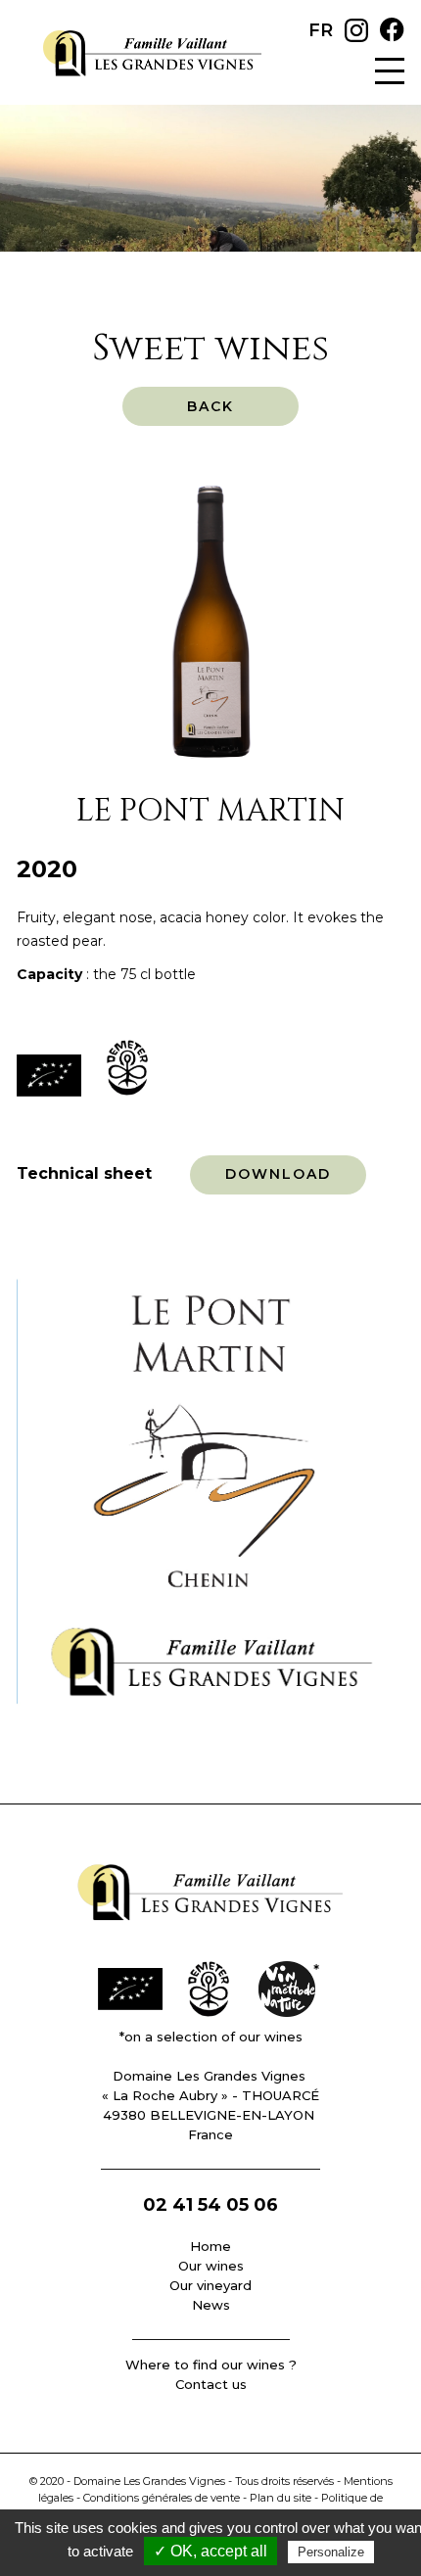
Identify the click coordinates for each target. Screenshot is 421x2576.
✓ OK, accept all (210, 2551)
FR (321, 30)
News (211, 2305)
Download (279, 1174)
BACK (210, 406)
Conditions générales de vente (162, 2498)
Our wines (211, 2266)
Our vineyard (210, 2285)
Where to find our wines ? (211, 2365)
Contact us (211, 2384)
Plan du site (281, 2498)
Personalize (331, 2552)
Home (210, 2246)
